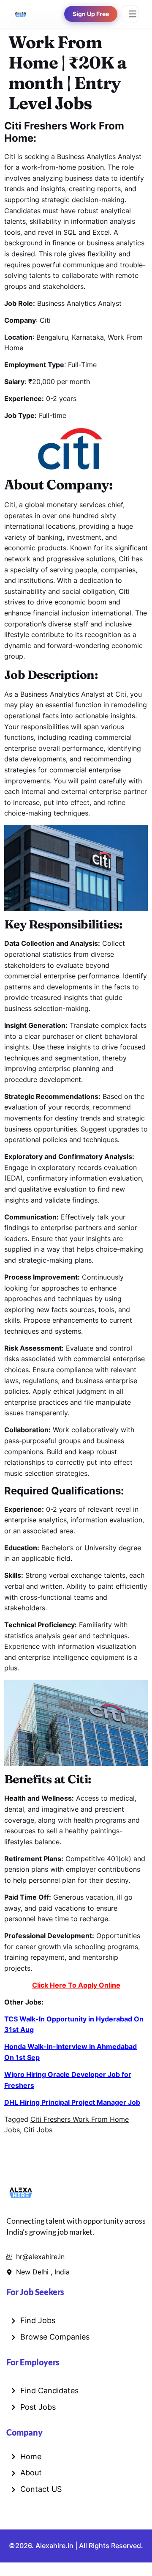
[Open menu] (130, 14)
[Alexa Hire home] (21, 14)
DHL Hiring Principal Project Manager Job (72, 2102)
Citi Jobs (38, 2130)
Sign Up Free (91, 14)
